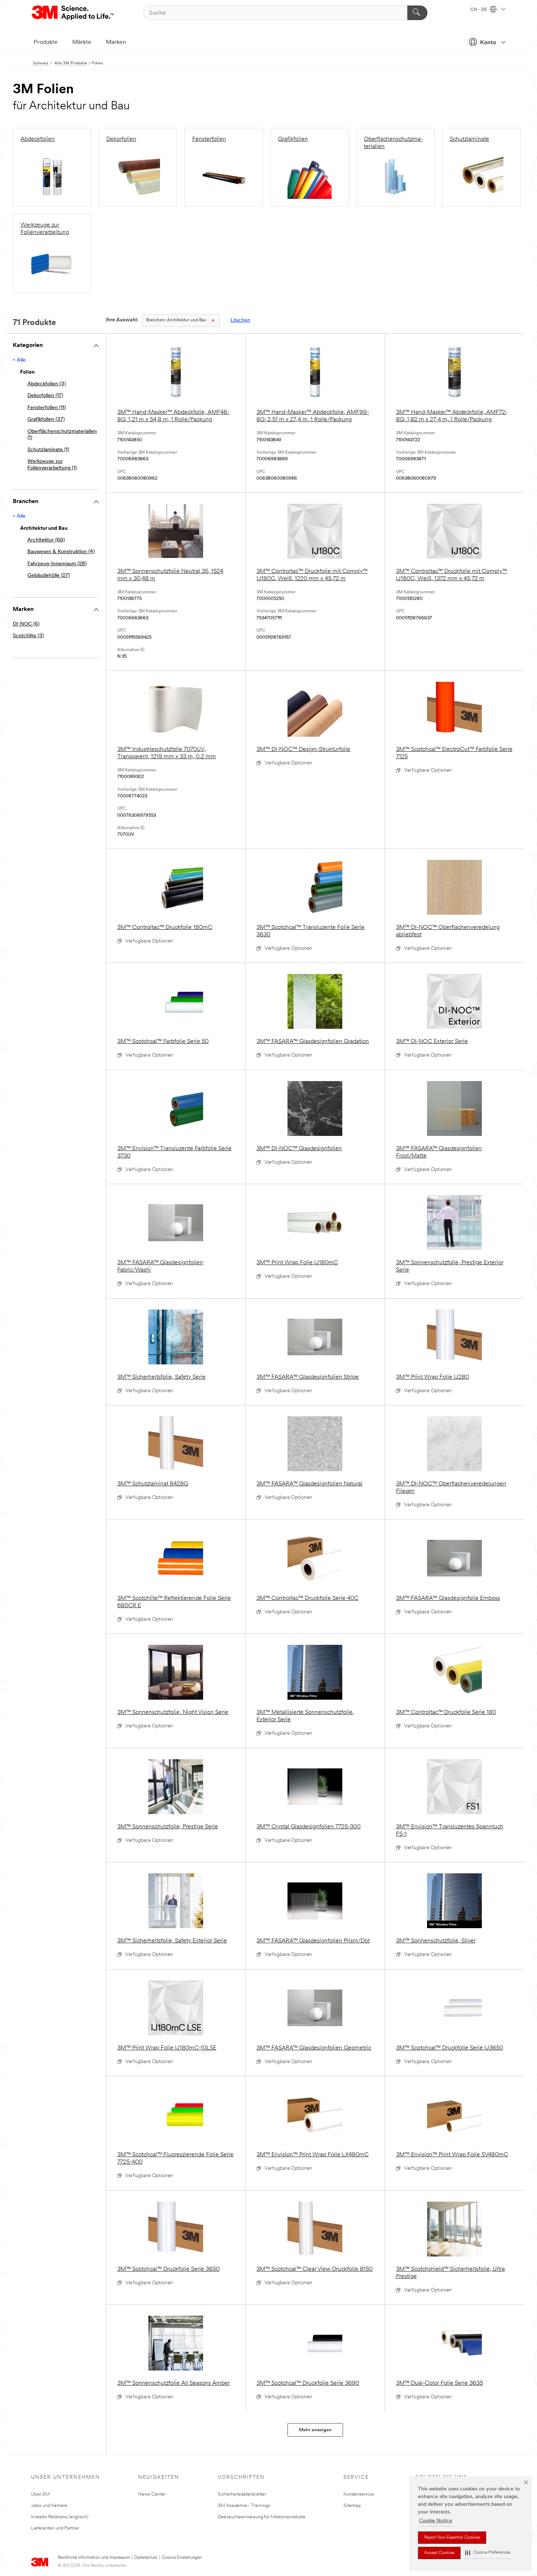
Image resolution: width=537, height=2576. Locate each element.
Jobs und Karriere (49, 2506)
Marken (116, 42)
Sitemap (352, 2506)
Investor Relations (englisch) (60, 2517)
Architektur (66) (46, 540)
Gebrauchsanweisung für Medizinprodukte (262, 2517)
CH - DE (479, 10)
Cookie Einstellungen (182, 2558)
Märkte (82, 42)
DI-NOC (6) (26, 624)
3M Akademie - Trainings (244, 2506)
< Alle (19, 360)
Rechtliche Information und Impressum (94, 2558)
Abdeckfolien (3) (47, 384)
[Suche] (417, 13)
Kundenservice (359, 2494)
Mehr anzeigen (315, 2430)
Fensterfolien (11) (47, 408)
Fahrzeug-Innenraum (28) (57, 564)
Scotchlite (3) (28, 636)
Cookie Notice (436, 2521)
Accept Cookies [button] (439, 2553)
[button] (488, 2553)
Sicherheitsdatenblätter (242, 2494)
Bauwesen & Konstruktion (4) (61, 552)
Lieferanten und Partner (55, 2528)
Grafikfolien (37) (46, 420)
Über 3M (40, 2494)
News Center (152, 2494)
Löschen (240, 320)
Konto (488, 43)
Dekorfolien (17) (45, 396)
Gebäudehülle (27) (49, 576)
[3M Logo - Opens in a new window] (73, 13)
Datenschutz (146, 2558)
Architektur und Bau (176, 320)
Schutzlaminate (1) (48, 450)
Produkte (46, 42)
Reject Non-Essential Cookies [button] (452, 2538)
